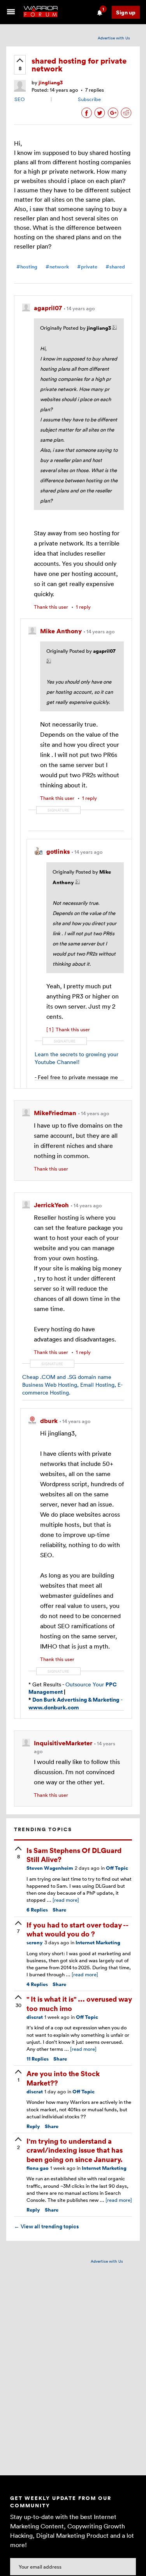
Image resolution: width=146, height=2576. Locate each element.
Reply (33, 2126)
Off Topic (117, 1868)
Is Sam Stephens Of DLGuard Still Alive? (74, 1855)
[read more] (66, 1900)
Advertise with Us (114, 38)
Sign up (126, 12)
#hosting (27, 267)
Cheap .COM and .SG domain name (67, 1377)
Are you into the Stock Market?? (63, 2078)
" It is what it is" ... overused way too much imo (79, 2003)
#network (57, 267)
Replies (37, 1910)
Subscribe (89, 99)
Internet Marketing (98, 1943)
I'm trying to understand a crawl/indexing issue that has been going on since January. (75, 2150)
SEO (19, 99)
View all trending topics (46, 2226)
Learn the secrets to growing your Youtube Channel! (77, 1058)
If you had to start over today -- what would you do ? (77, 1929)
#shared (115, 267)
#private (87, 267)
